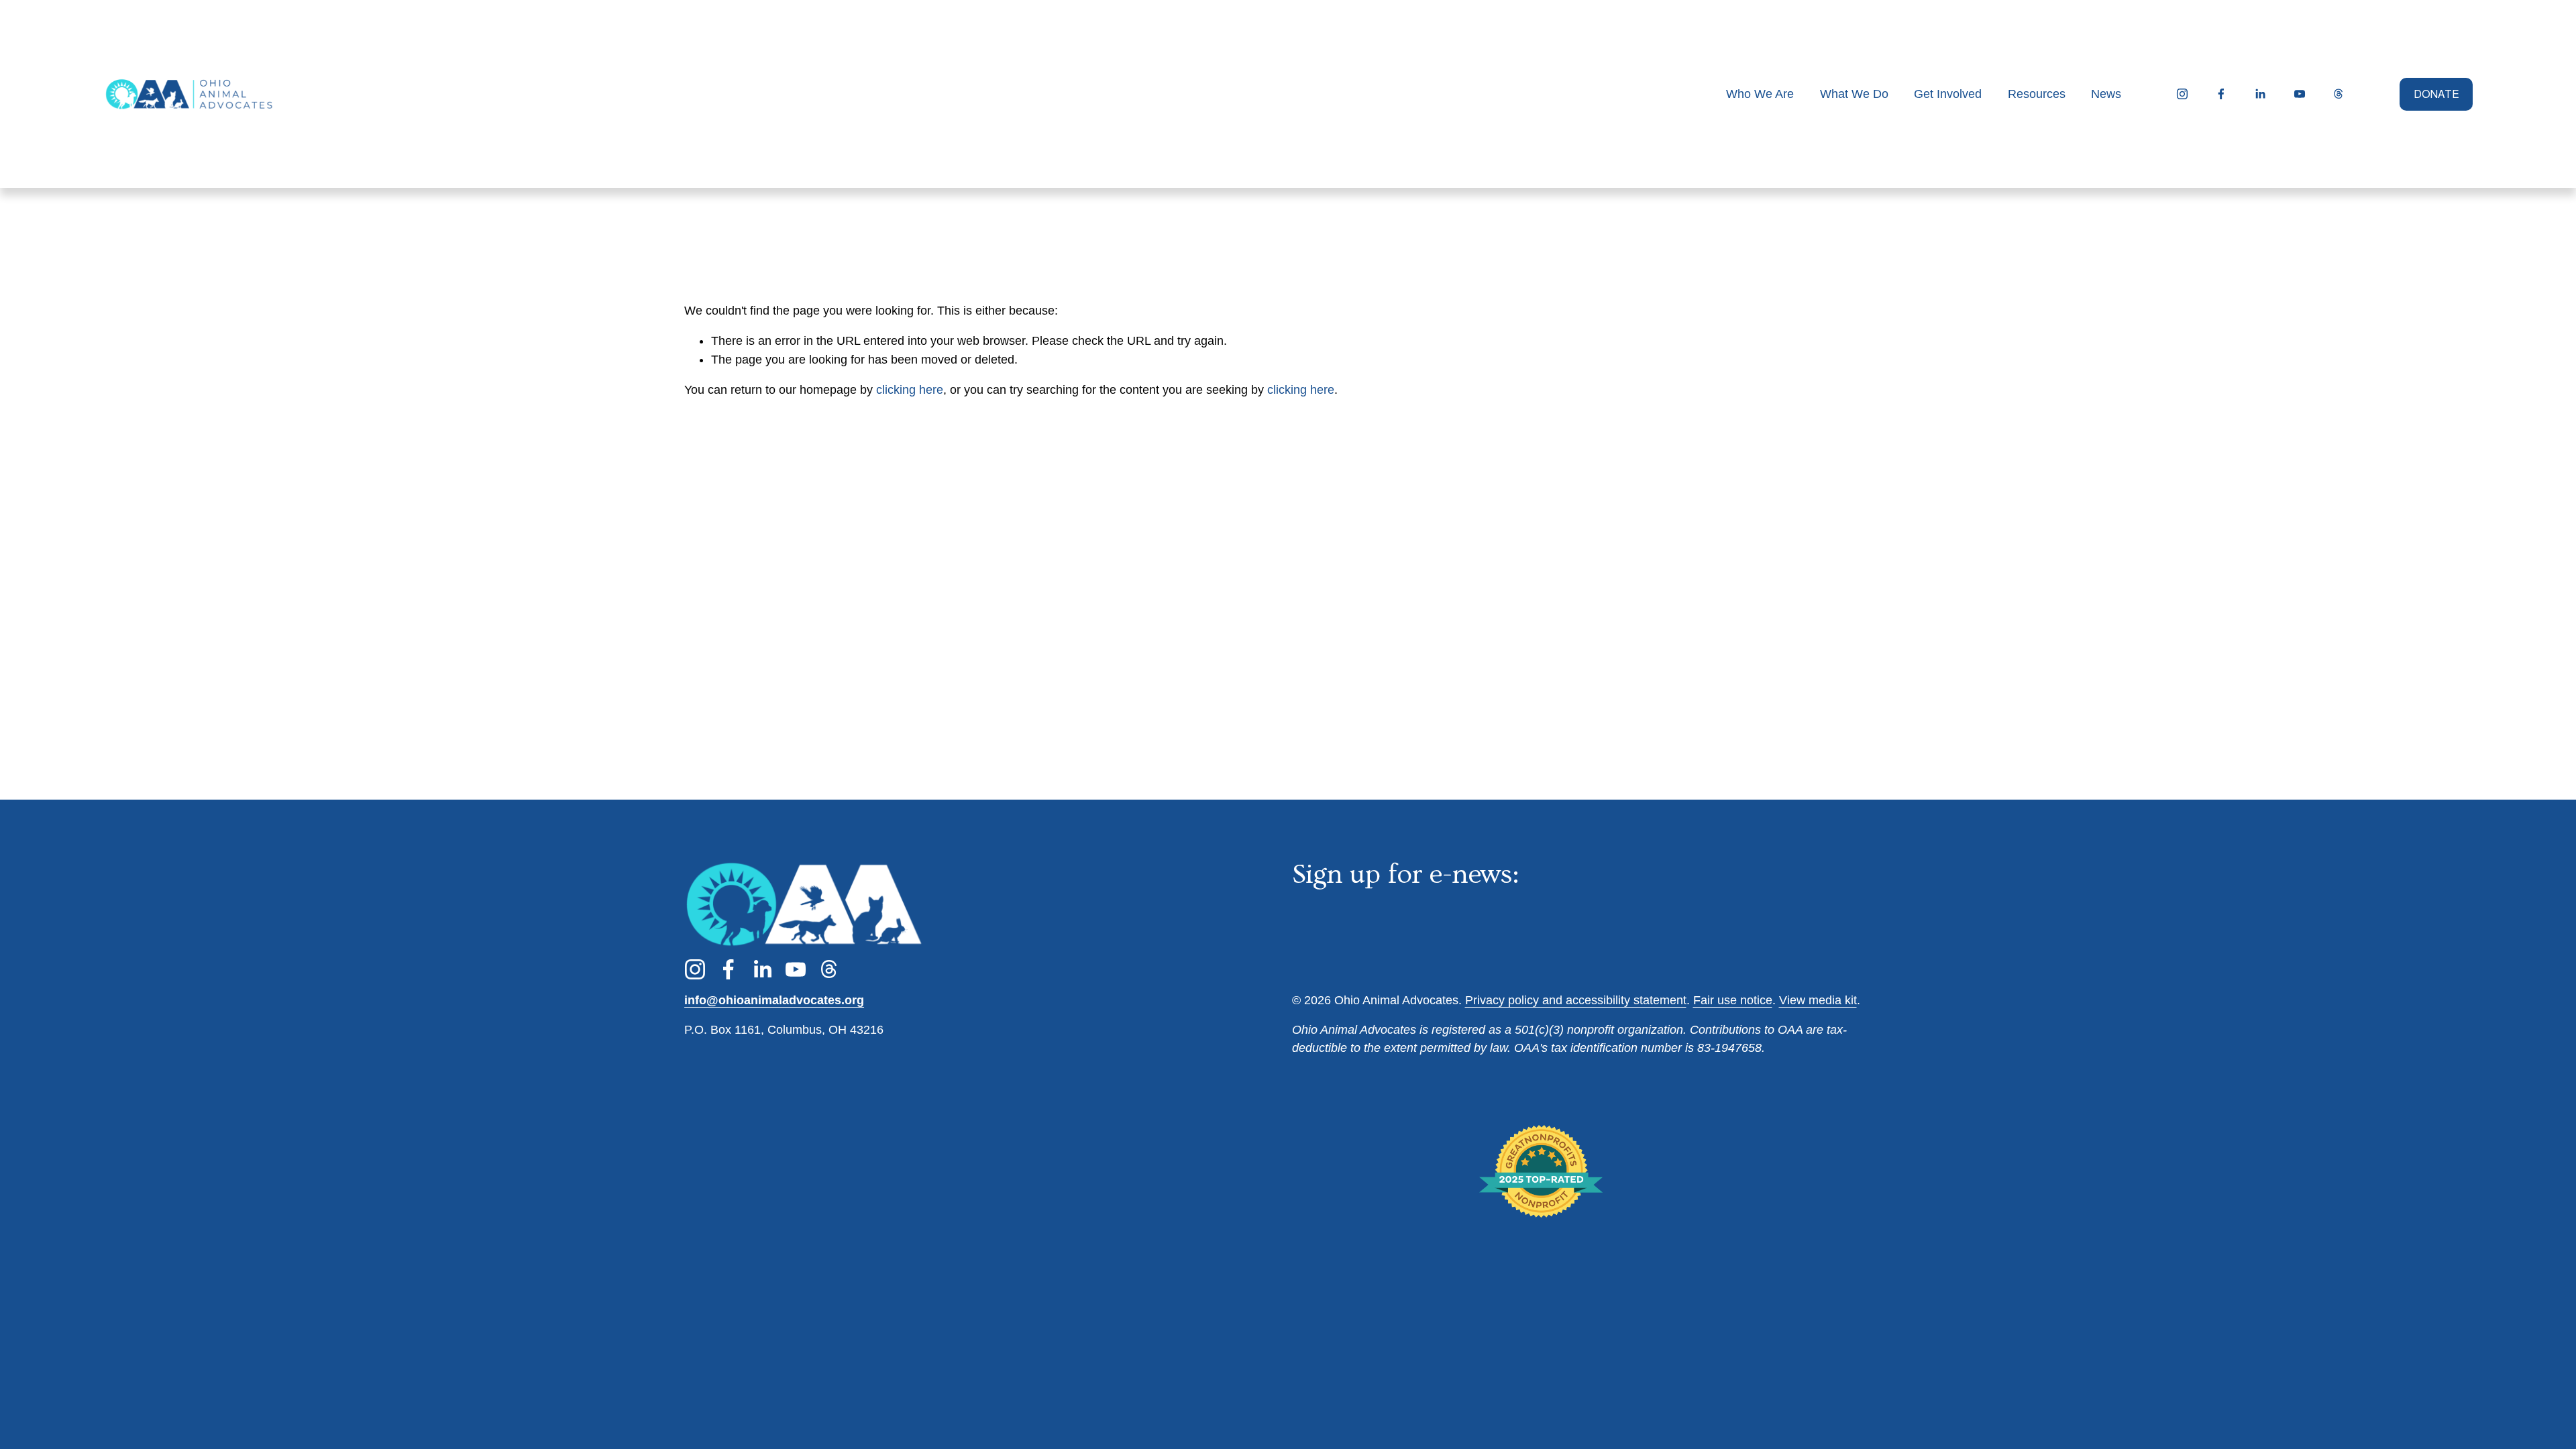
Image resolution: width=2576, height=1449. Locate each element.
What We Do (1854, 94)
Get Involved (1948, 94)
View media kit (1818, 1000)
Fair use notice (1733, 1000)
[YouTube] (2300, 94)
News (2106, 94)
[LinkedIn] (2260, 94)
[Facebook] (2221, 94)
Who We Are (1760, 94)
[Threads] (2339, 94)
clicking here (910, 390)
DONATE (2436, 94)
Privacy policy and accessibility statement (1576, 1000)
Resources (2037, 94)
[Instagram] (2182, 94)
